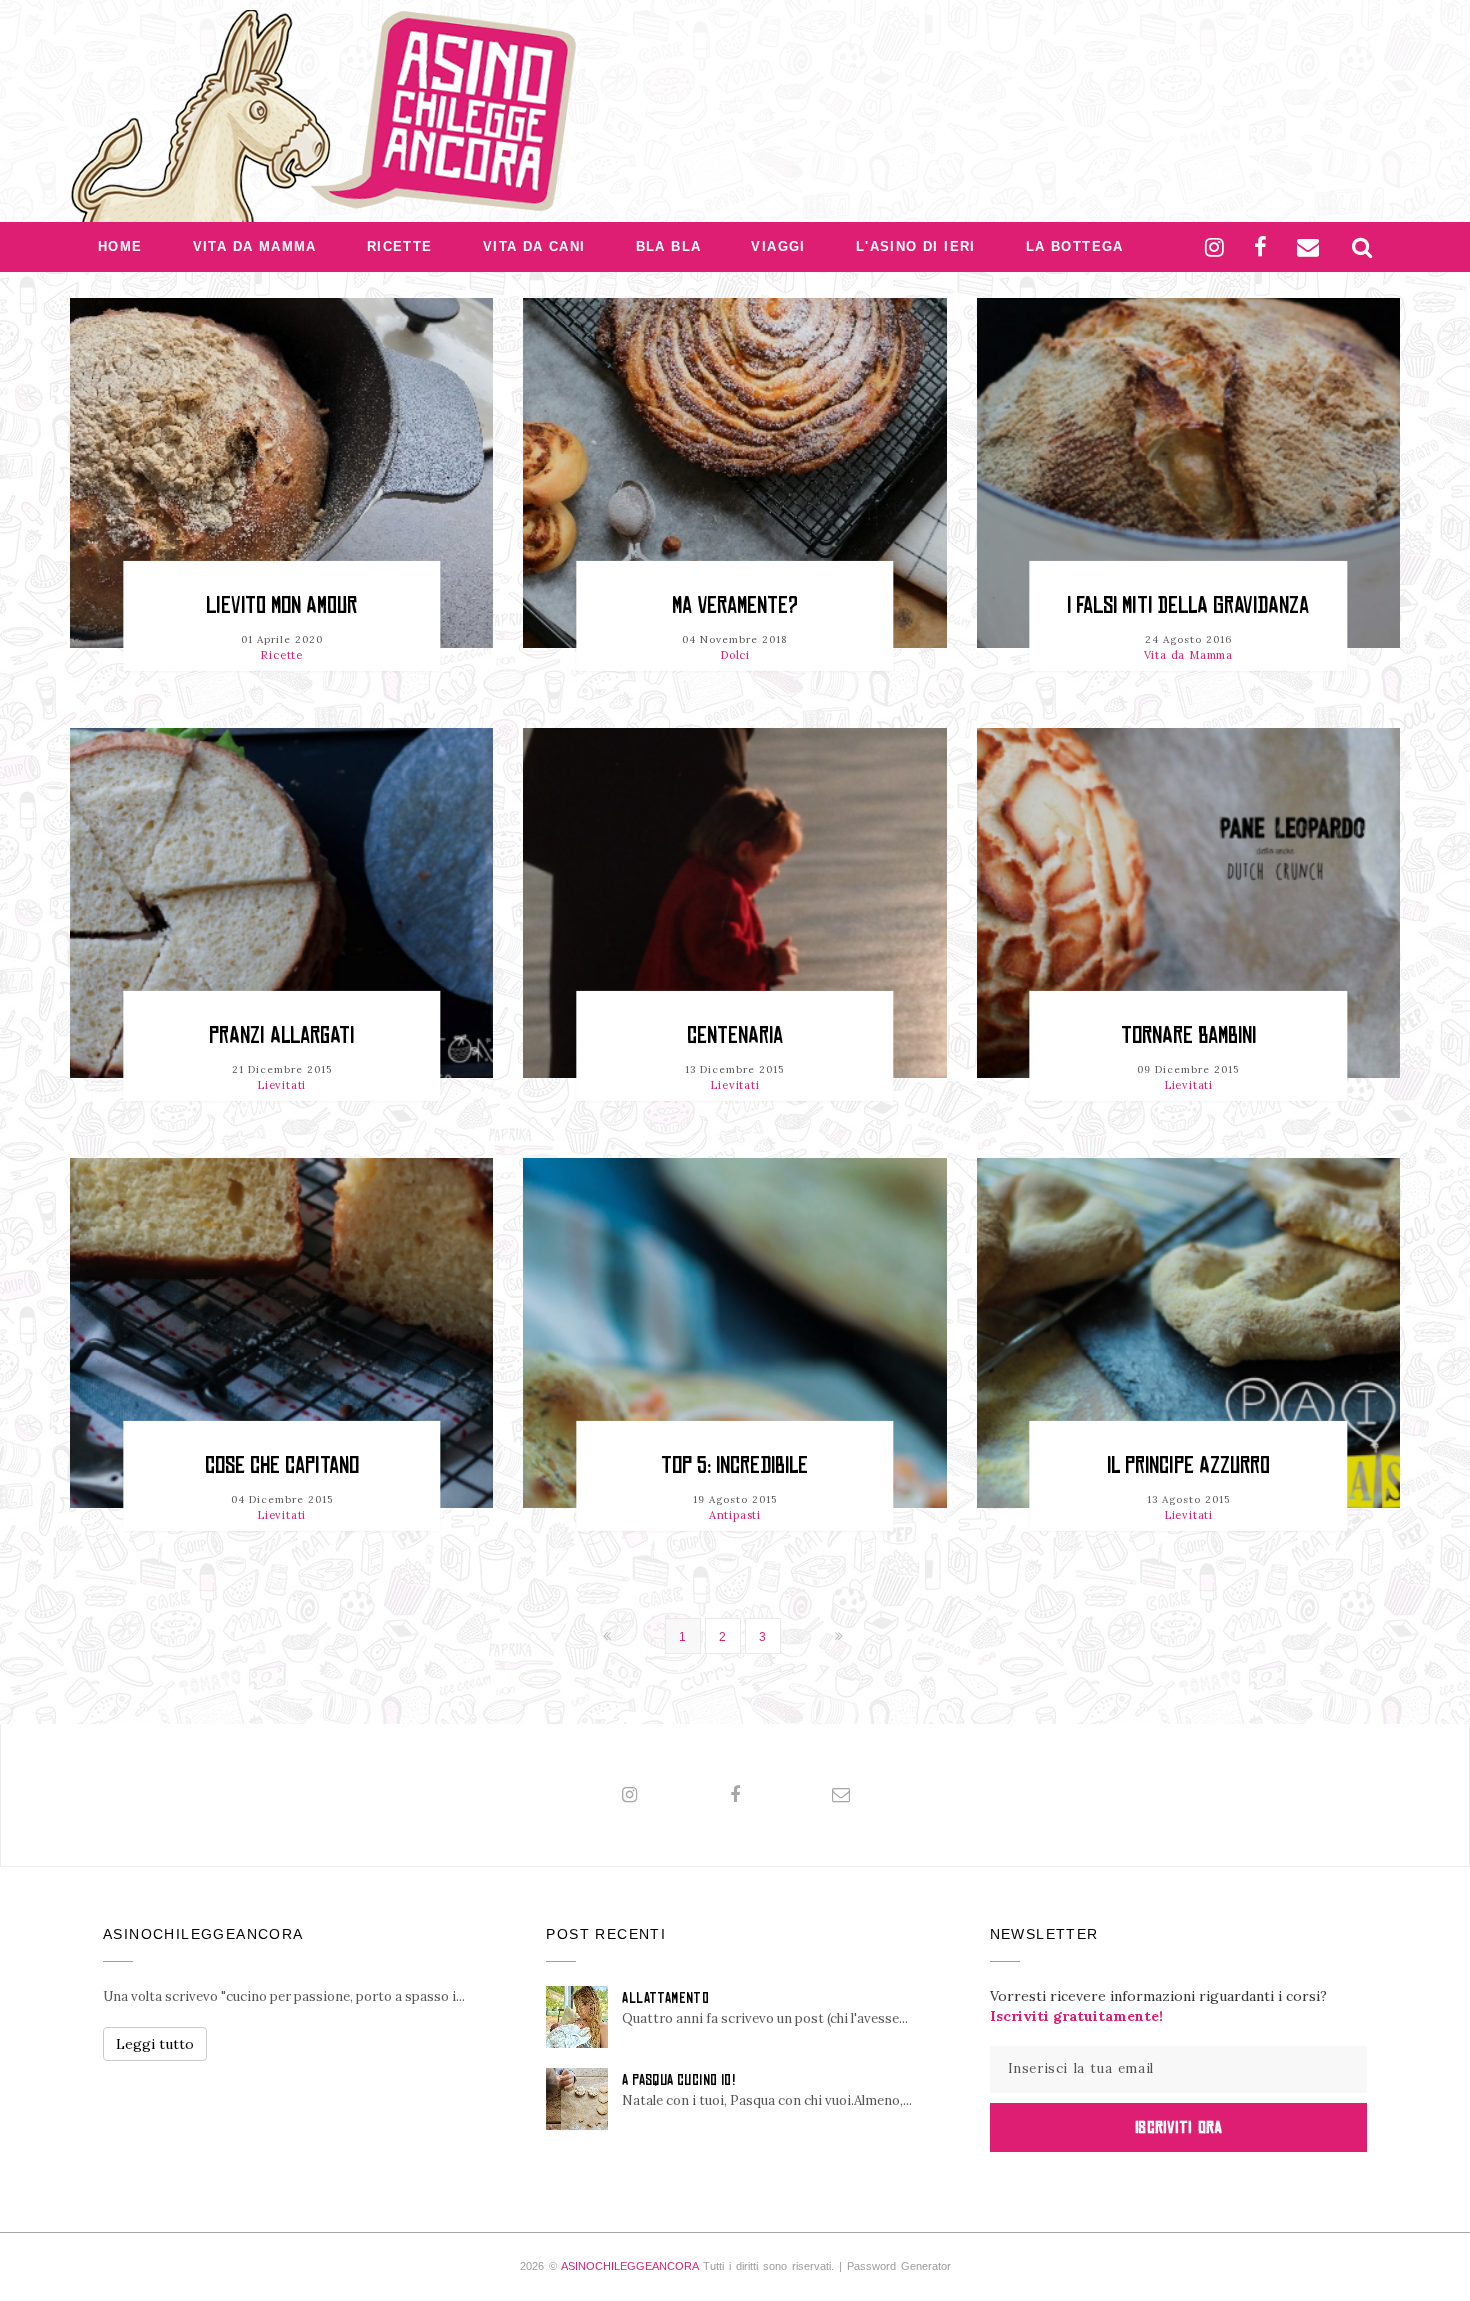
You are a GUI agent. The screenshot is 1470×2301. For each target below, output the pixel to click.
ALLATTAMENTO (665, 1998)
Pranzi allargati (281, 1035)
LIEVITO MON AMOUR (281, 605)
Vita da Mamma (255, 246)
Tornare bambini (1188, 1035)
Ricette (400, 246)
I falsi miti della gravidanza (1188, 605)
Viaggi (778, 246)
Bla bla (669, 246)
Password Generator (899, 2266)
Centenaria (735, 1035)
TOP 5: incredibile (734, 1465)
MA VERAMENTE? (735, 605)
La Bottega (1075, 246)
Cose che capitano (282, 1465)
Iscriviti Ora (1178, 2127)
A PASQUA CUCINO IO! (678, 2080)
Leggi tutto (155, 2044)
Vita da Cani (534, 246)
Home (120, 246)
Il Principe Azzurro (1188, 1465)
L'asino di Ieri (916, 246)
